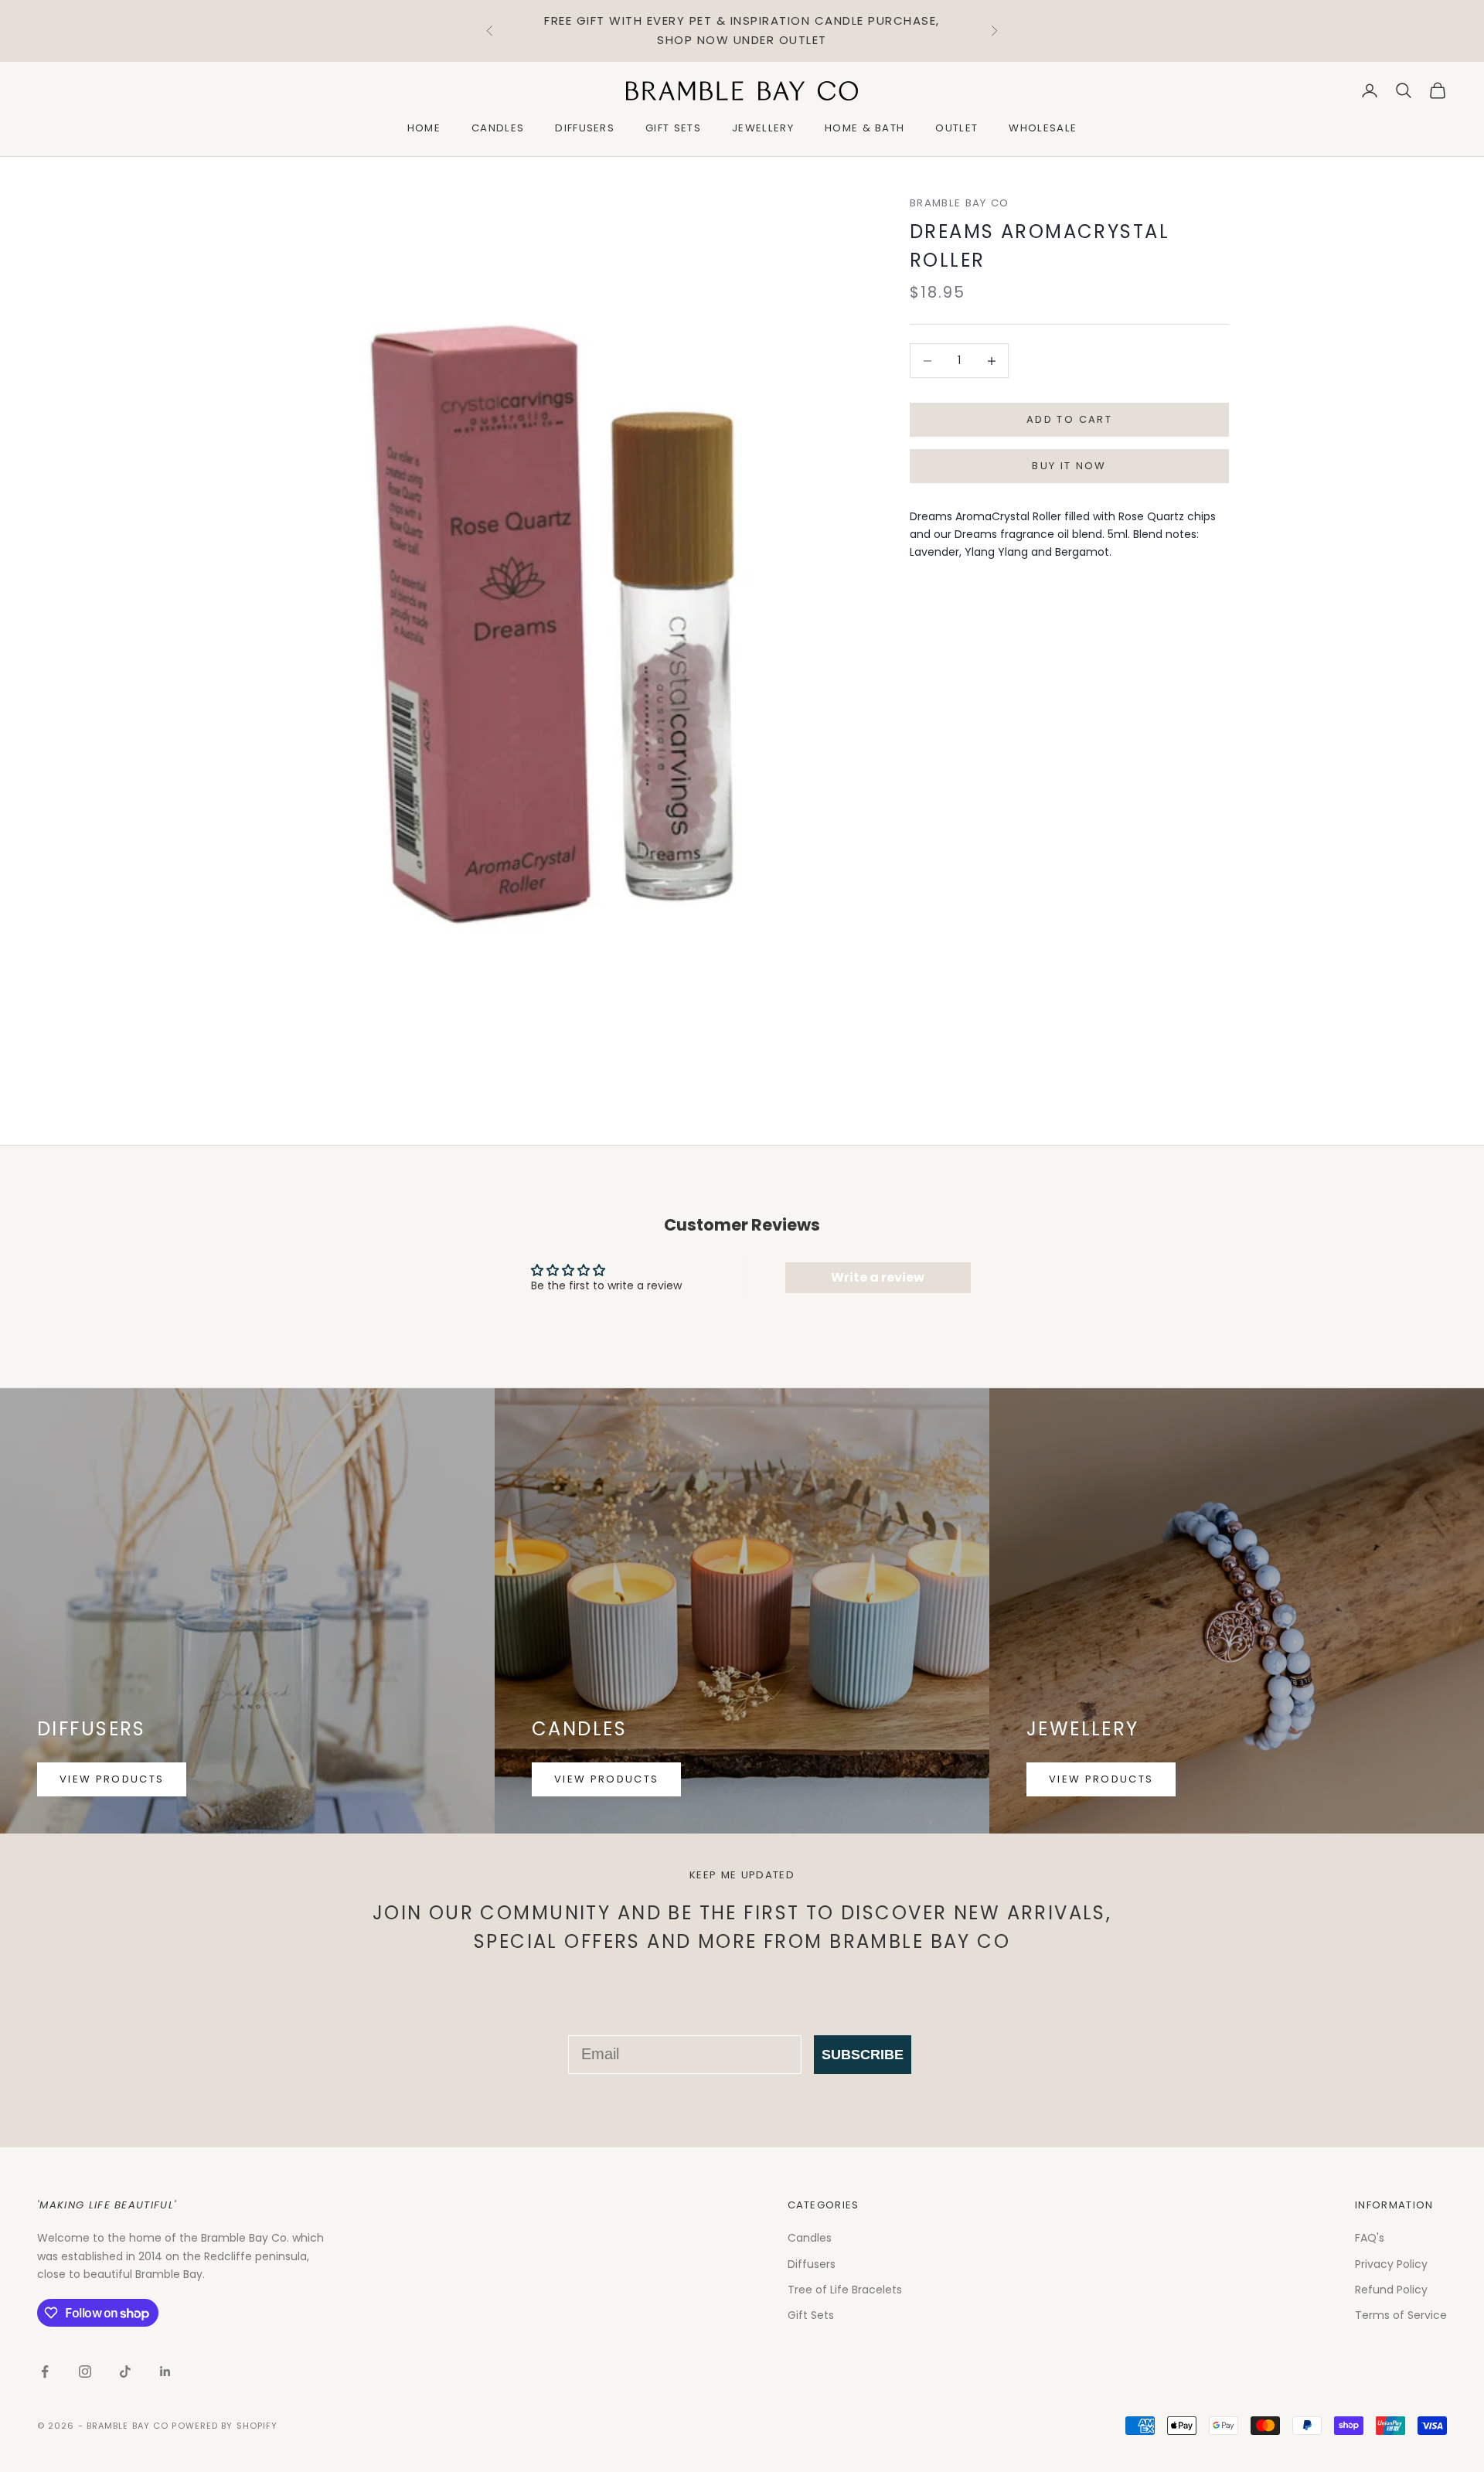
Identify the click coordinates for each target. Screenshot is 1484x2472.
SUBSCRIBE (863, 2055)
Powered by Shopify (225, 2426)
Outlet (956, 128)
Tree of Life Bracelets (845, 2290)
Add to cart (1069, 420)
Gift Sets (673, 128)
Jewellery (763, 128)
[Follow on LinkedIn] (165, 2372)
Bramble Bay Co (959, 203)
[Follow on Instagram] (85, 2372)
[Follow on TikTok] (125, 2372)
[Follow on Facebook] (45, 2372)
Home (424, 128)
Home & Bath (865, 128)
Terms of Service (1401, 2315)
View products (112, 1779)
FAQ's (1370, 2238)
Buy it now (1069, 466)
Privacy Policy (1391, 2264)
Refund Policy (1391, 2290)
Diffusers (585, 128)
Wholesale (1043, 128)
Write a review (878, 1277)
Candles (498, 128)
